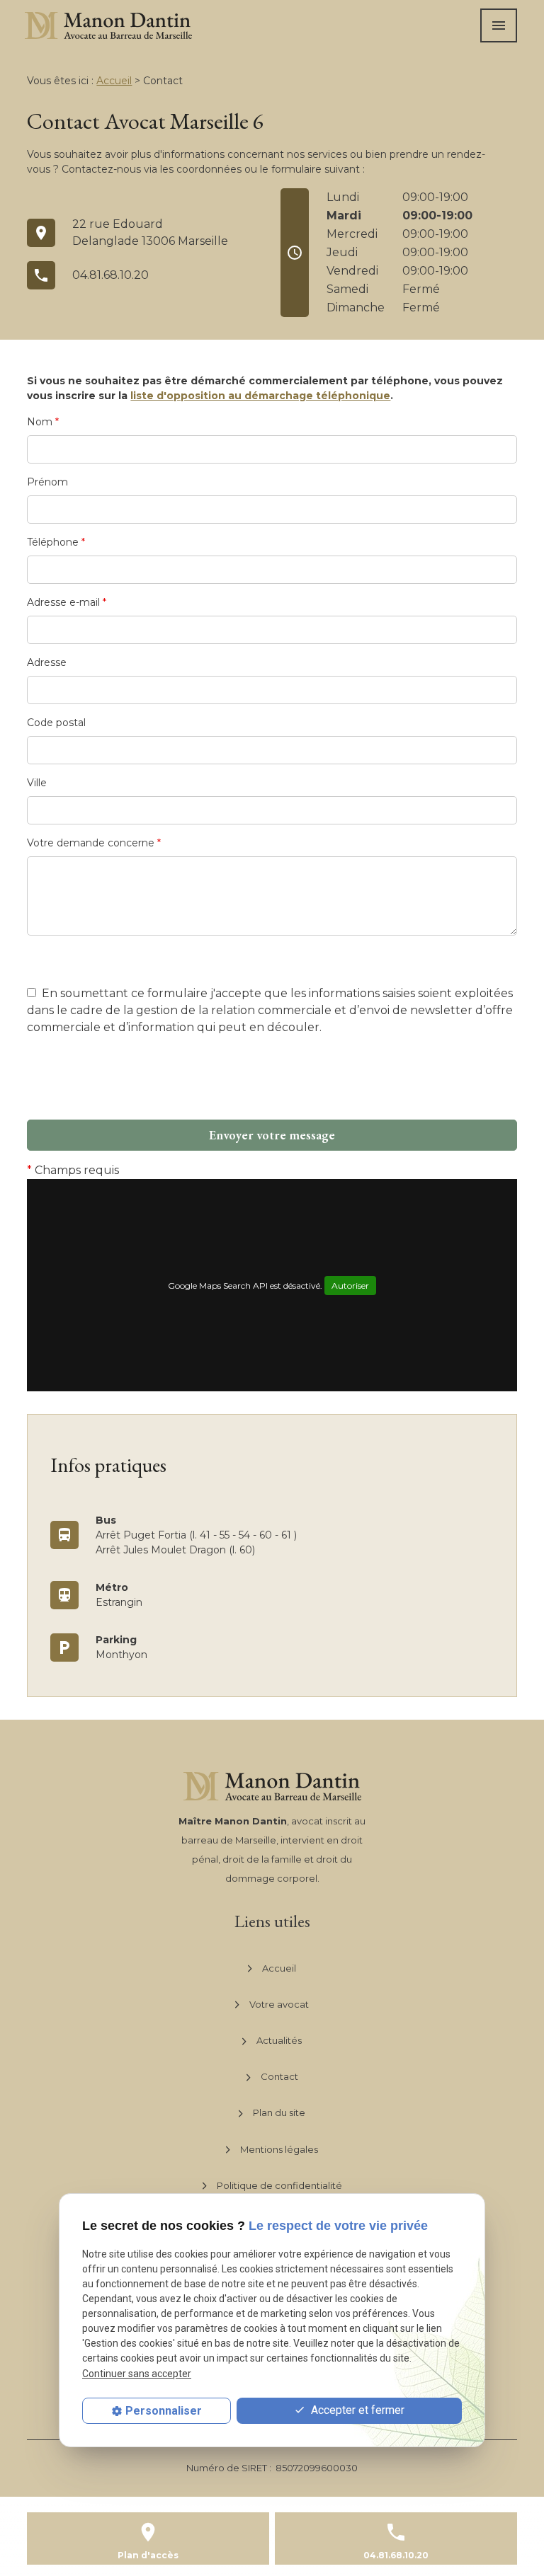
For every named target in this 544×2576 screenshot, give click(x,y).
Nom (43, 422)
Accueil (114, 81)
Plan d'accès (148, 2555)
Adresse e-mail (67, 602)
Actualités (279, 2040)
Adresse (47, 662)
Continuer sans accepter (137, 2374)
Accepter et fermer (356, 2410)
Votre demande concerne (94, 843)
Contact (279, 2076)
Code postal (56, 723)
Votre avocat (279, 2004)
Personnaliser (164, 2411)
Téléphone (56, 542)
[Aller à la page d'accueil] (108, 25)
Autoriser (350, 1286)
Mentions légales (279, 2149)
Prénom (47, 482)
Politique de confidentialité (279, 2185)
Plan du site (279, 2112)
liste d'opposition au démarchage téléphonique (260, 396)
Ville (37, 783)
